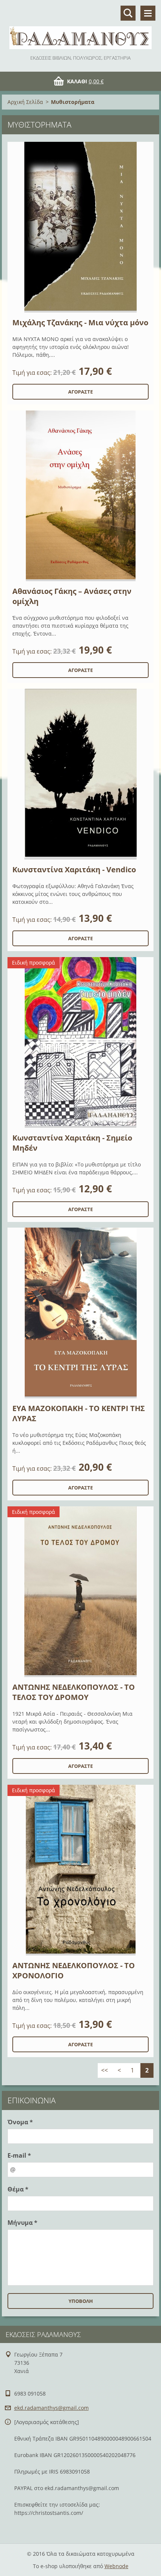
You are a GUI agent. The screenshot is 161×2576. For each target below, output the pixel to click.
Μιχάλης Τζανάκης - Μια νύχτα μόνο (80, 322)
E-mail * (19, 2155)
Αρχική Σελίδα (25, 102)
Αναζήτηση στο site (128, 13)
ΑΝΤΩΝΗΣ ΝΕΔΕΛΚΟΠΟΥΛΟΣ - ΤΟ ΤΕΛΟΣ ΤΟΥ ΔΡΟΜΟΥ (74, 1692)
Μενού (148, 13)
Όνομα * (20, 2122)
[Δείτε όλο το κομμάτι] (80, 227)
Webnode (116, 2566)
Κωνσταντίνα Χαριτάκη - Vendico (74, 869)
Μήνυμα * (22, 2223)
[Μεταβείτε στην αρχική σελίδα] (80, 27)
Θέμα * (18, 2189)
